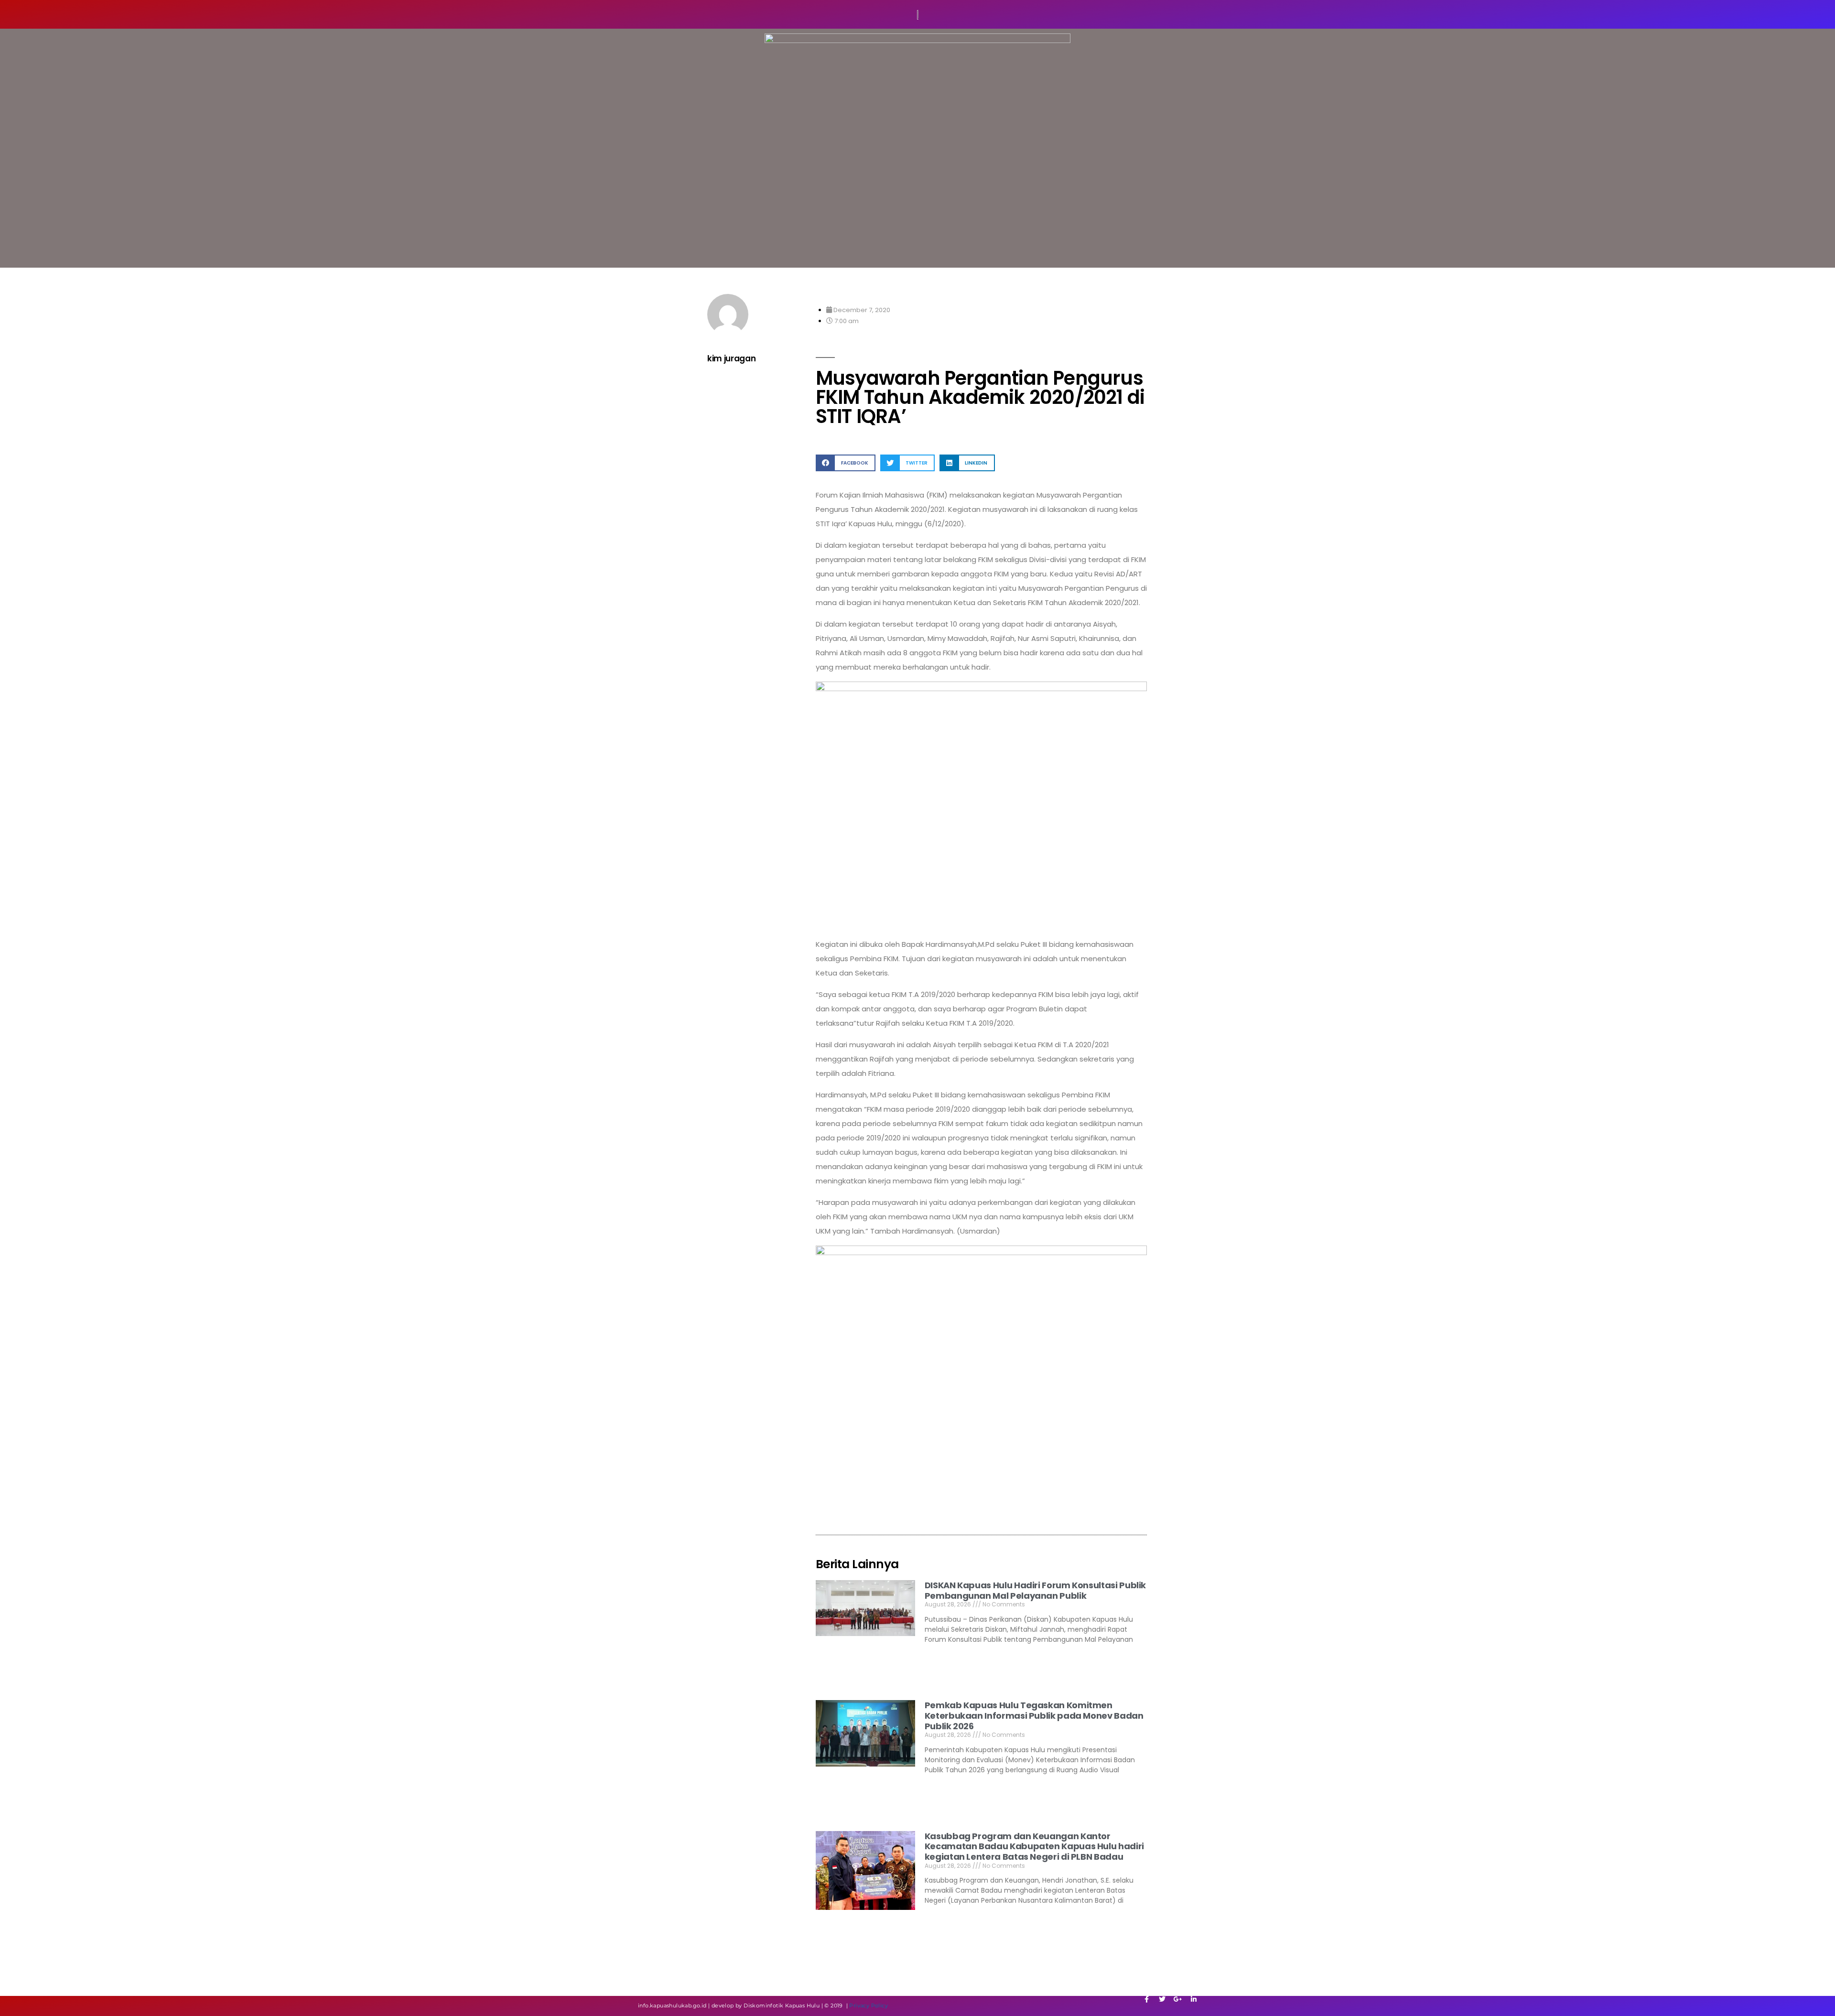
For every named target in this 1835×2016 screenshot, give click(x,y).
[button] (846, 463)
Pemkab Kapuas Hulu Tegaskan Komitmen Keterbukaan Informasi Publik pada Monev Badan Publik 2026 (1034, 1715)
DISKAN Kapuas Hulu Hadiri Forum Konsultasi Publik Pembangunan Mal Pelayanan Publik (1035, 1590)
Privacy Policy (869, 2005)
